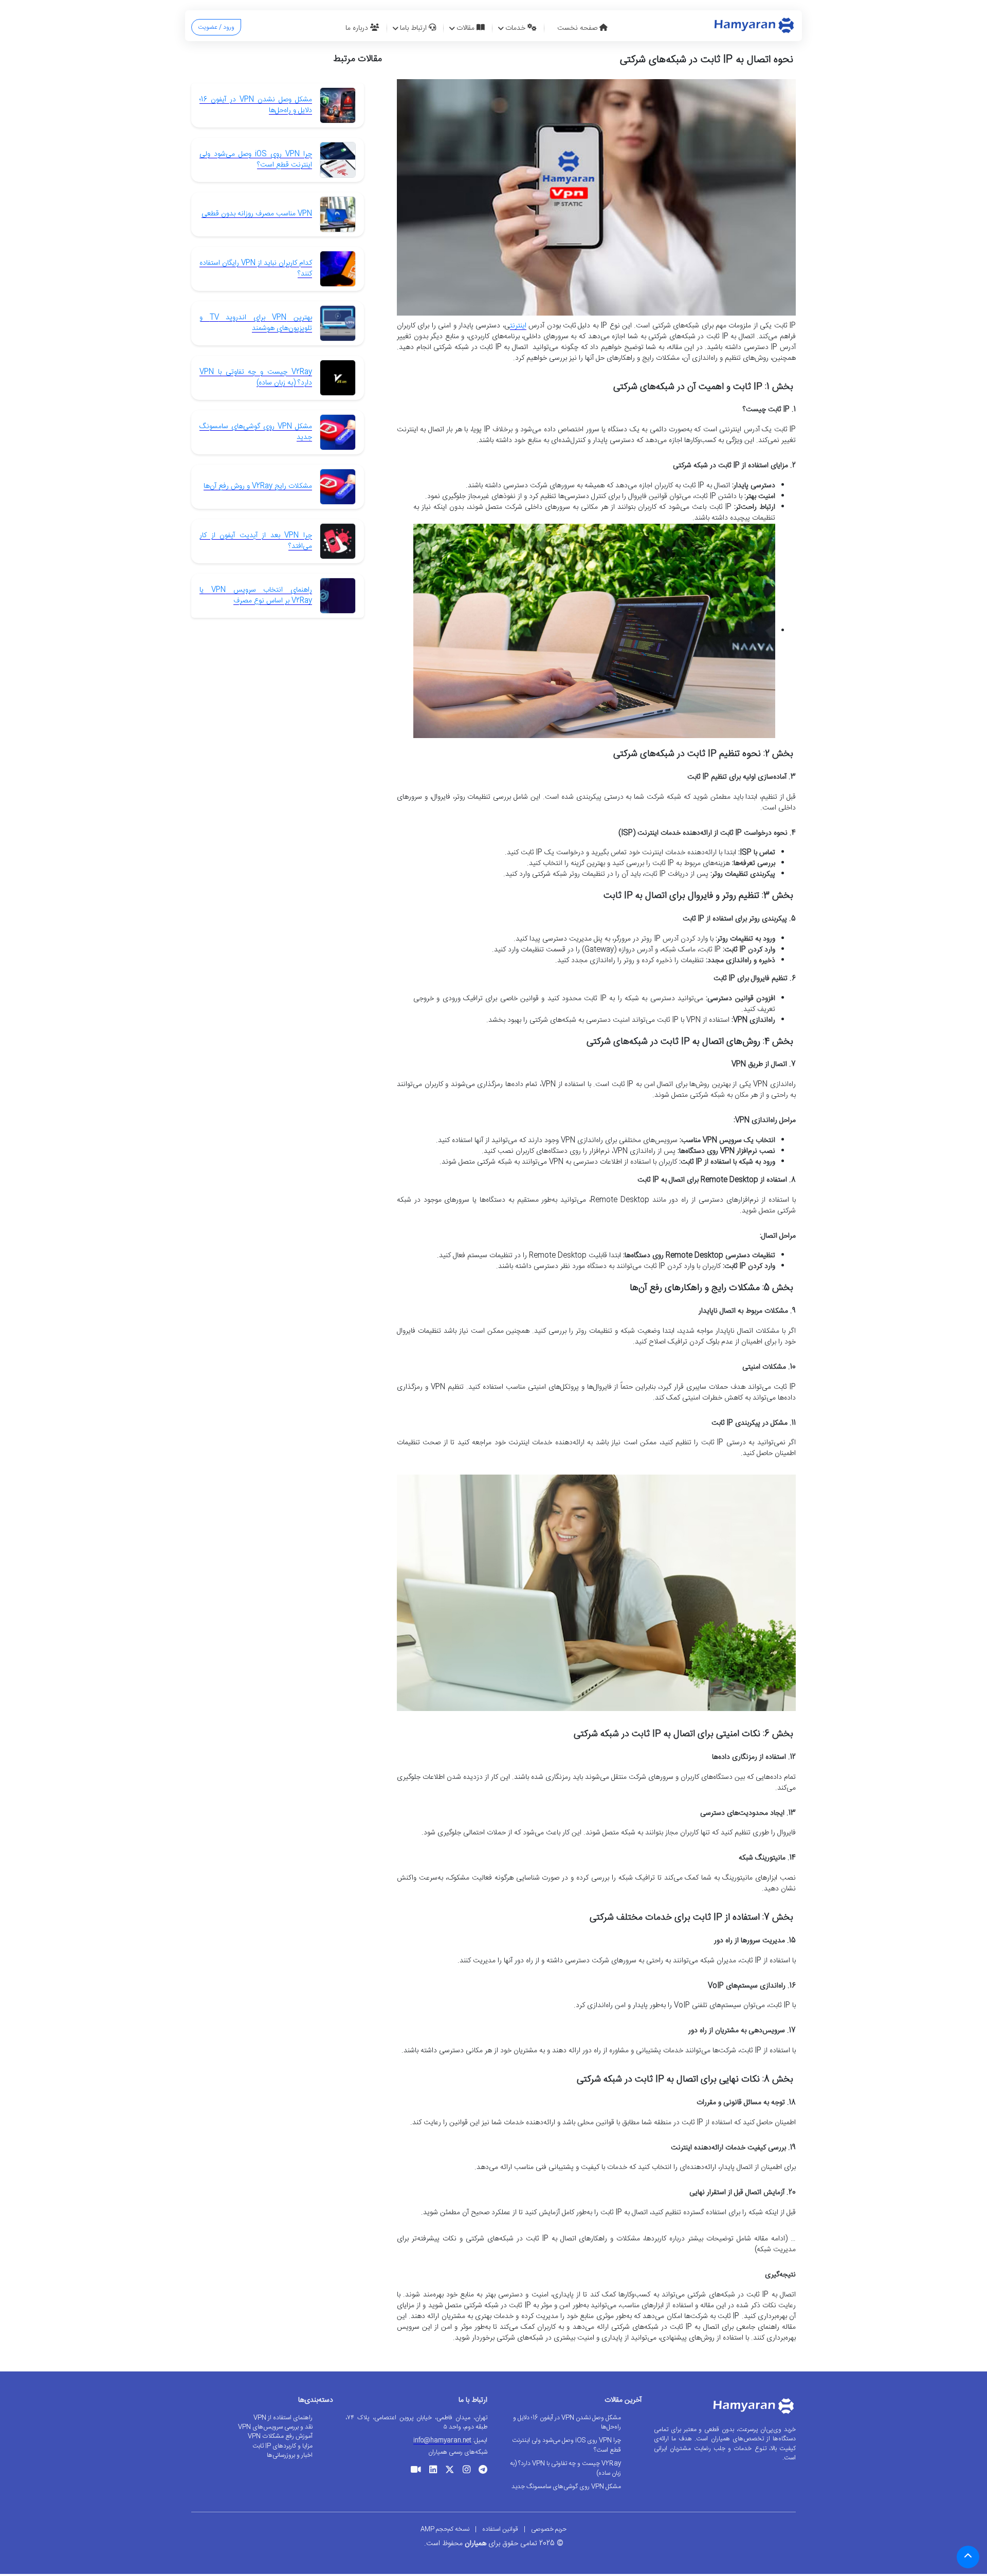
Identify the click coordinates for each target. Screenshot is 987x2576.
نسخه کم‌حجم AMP (445, 2529)
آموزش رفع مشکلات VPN (280, 2436)
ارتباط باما (414, 28)
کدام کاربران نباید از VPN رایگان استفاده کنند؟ (256, 269)
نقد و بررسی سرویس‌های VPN (275, 2427)
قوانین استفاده (500, 2529)
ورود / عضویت (216, 27)
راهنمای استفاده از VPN (283, 2418)
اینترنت (518, 326)
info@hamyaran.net (442, 2440)
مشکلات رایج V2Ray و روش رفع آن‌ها (258, 486)
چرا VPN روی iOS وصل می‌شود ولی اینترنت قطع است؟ (256, 160)
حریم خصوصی (549, 2529)
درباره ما (358, 28)
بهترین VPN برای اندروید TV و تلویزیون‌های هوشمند (256, 323)
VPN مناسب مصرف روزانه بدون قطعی (257, 214)
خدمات (516, 28)
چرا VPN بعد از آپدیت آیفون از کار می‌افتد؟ (256, 541)
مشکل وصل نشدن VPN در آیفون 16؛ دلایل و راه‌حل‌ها (256, 105)
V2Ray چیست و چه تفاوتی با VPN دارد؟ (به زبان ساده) (256, 378)
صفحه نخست (578, 28)
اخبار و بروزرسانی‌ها (290, 2455)
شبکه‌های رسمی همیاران (458, 2452)
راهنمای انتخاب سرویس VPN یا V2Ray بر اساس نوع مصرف (256, 595)
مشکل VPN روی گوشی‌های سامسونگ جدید (256, 432)
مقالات (467, 28)
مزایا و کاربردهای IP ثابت (282, 2446)
